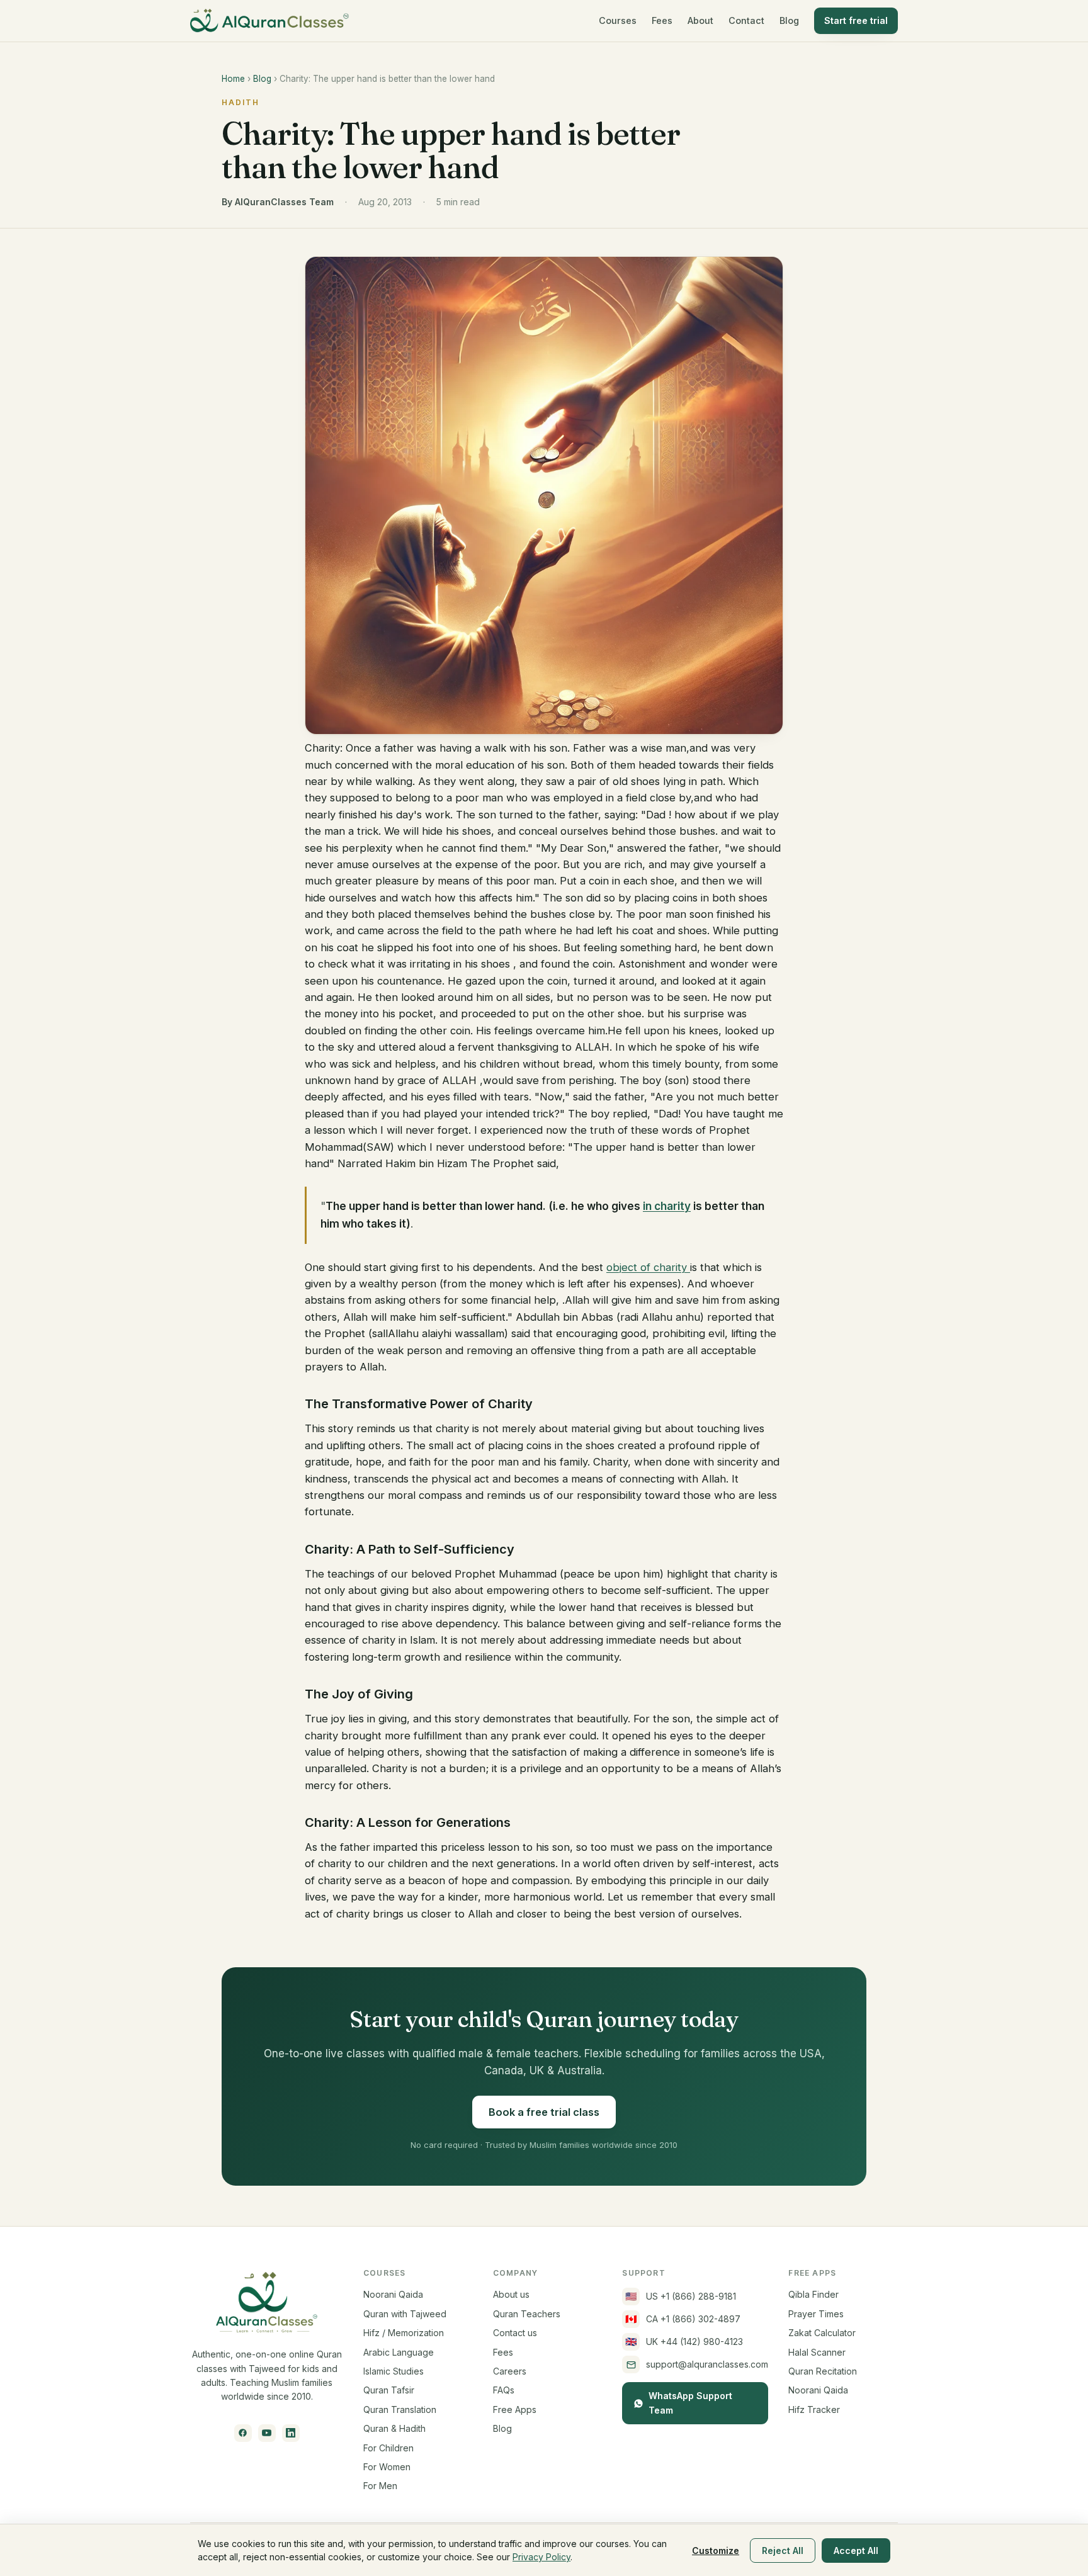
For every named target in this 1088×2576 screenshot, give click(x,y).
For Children (388, 2448)
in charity (667, 1206)
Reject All (783, 2551)
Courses (618, 20)
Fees (662, 20)
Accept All (856, 2551)
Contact (746, 20)
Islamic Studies (394, 2371)
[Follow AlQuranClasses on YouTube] (267, 2433)
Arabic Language (399, 2352)
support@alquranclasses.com (707, 2364)
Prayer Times (816, 2314)
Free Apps (515, 2409)
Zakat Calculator (822, 2333)
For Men (380, 2486)
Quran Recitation (823, 2371)
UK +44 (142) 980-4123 (684, 2342)
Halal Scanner (817, 2352)
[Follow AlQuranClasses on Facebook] (243, 2433)
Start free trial (856, 20)
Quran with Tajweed (405, 2314)
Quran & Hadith (394, 2428)
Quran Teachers (527, 2314)
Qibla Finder (813, 2294)
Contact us (515, 2333)
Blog (789, 20)
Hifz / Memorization (404, 2333)
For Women (387, 2467)
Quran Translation (400, 2409)
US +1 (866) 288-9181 (681, 2296)
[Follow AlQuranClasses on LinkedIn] (291, 2433)
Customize (716, 2551)
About (700, 20)
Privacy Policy (541, 2557)
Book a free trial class (544, 2112)
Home (233, 79)
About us (511, 2294)
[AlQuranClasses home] (269, 21)
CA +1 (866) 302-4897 (683, 2319)
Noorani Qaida (393, 2294)
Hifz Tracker (814, 2409)
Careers (510, 2371)
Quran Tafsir (389, 2390)
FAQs (504, 2390)
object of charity (648, 1267)
